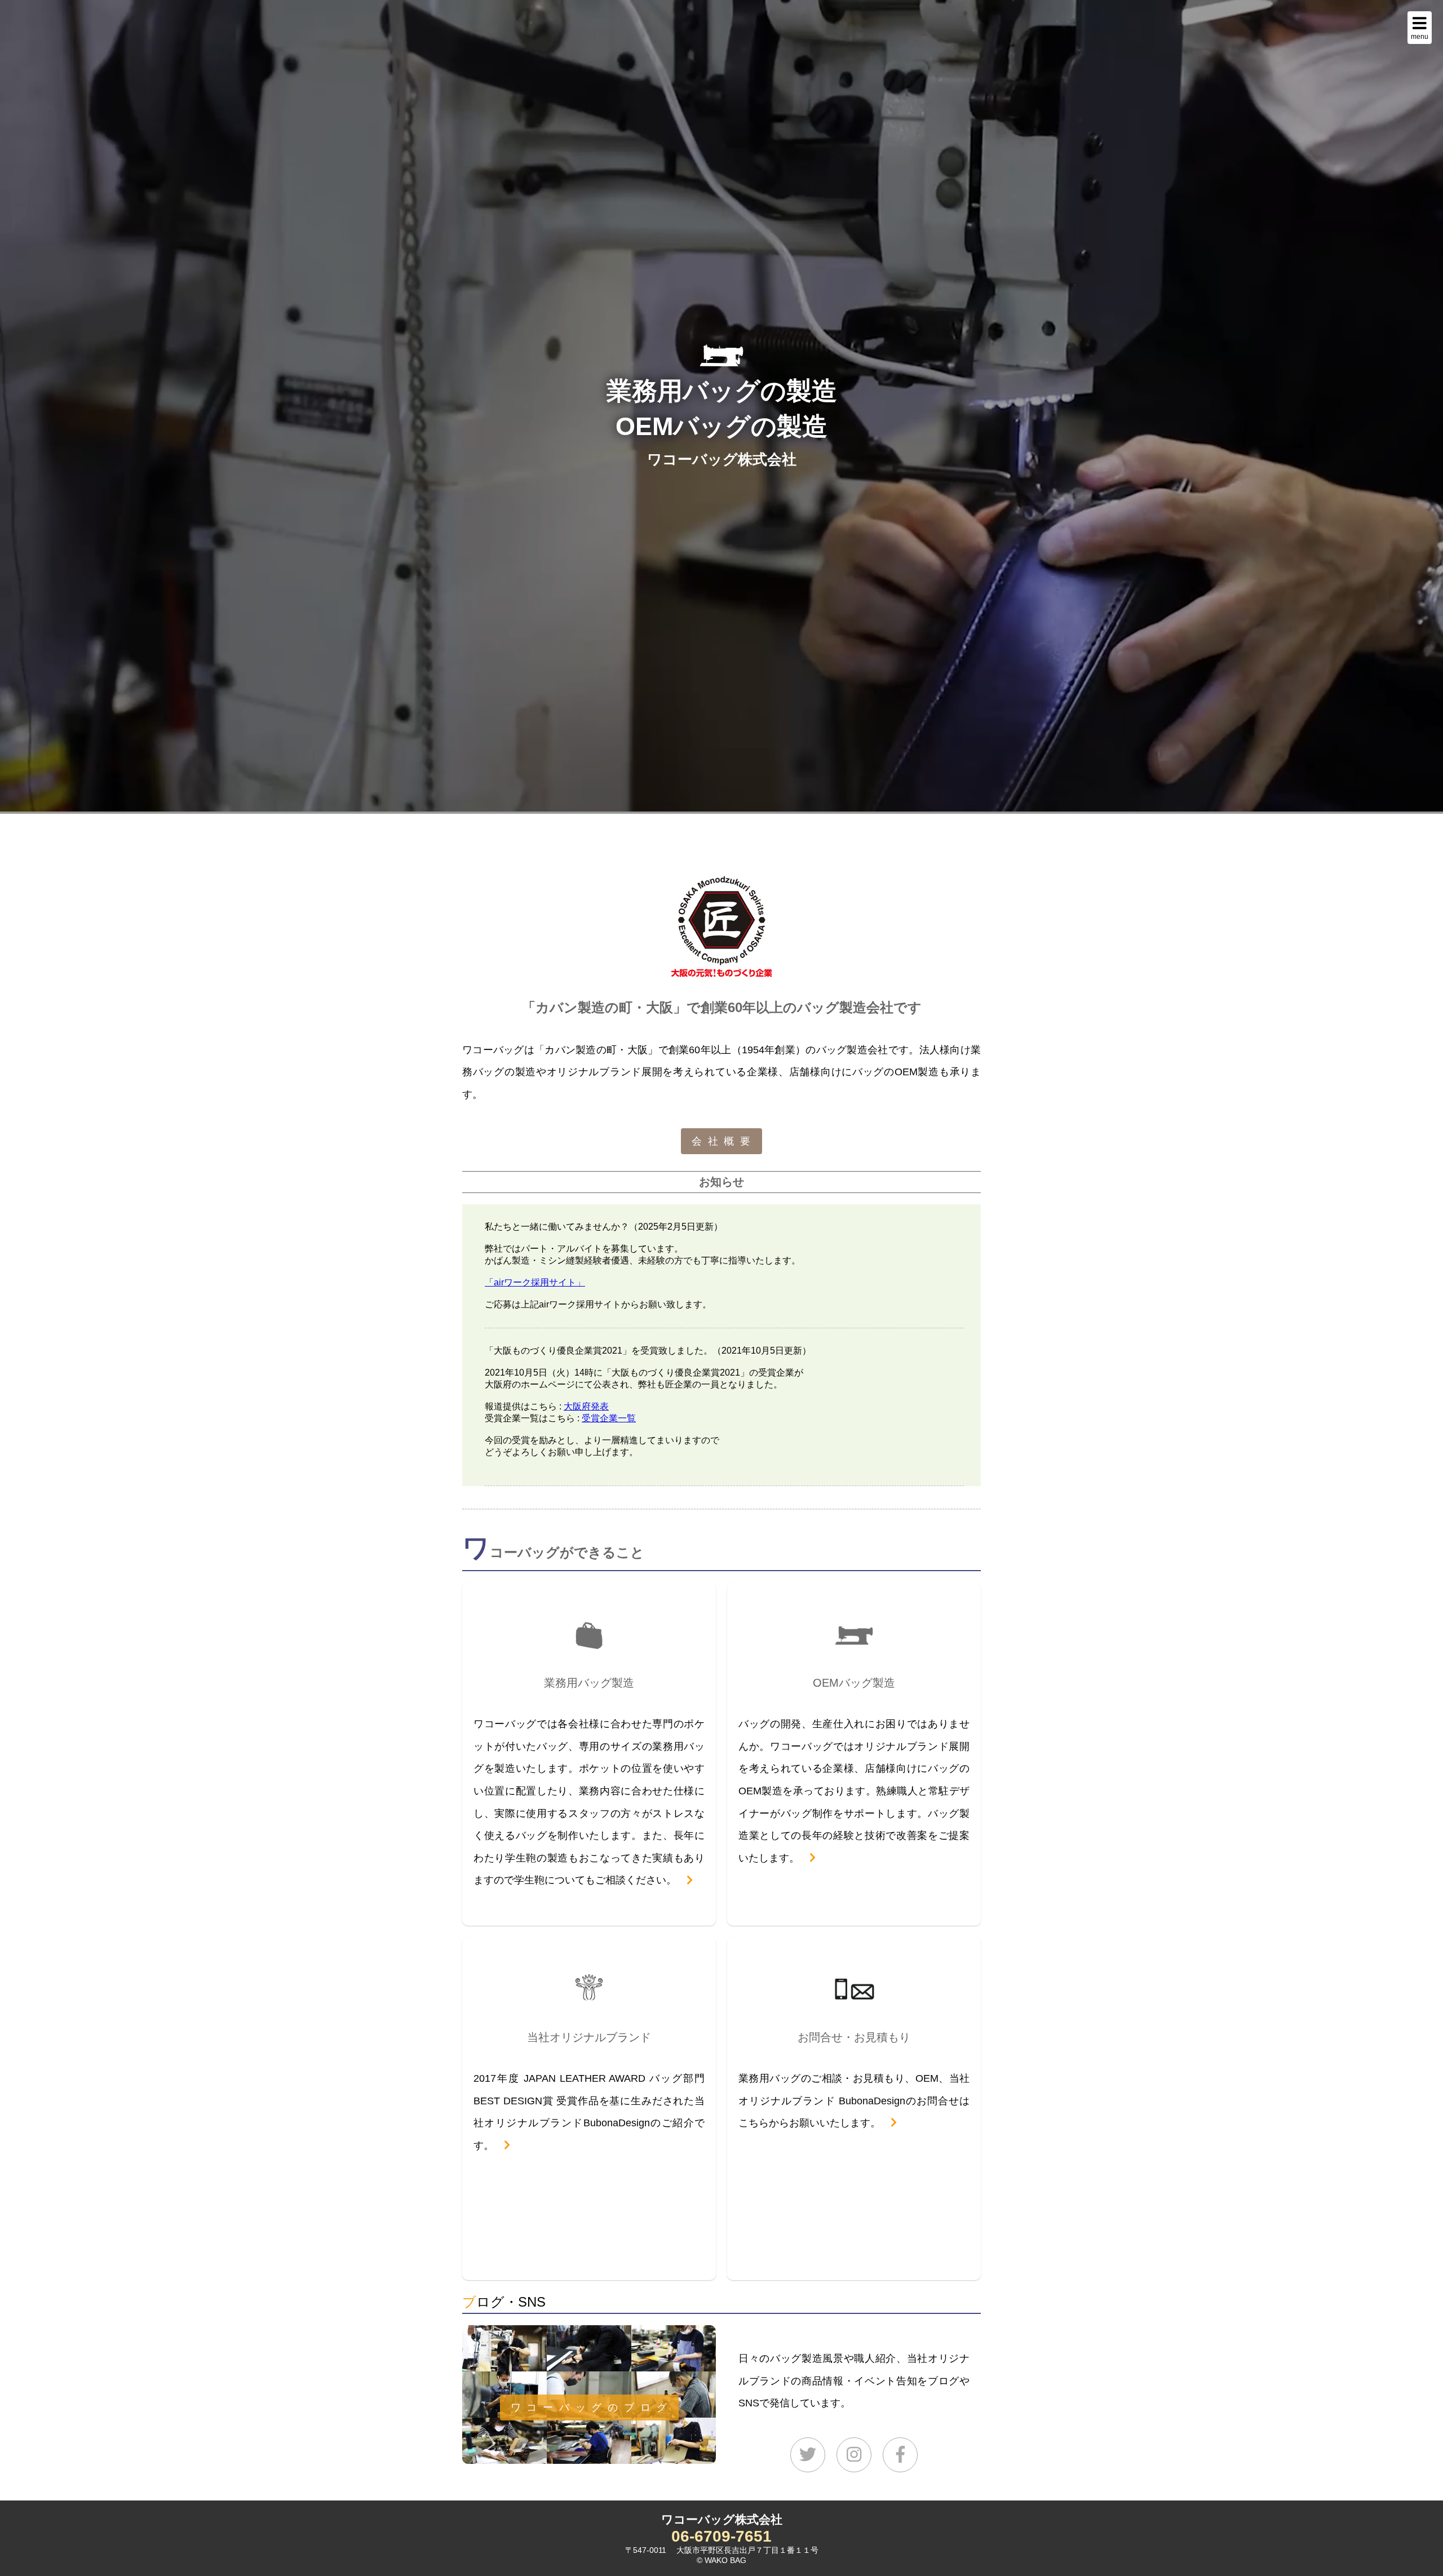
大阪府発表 (586, 1406)
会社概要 (724, 1141)
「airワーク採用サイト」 (535, 1282)
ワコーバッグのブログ (592, 2407)
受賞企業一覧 (609, 1418)
